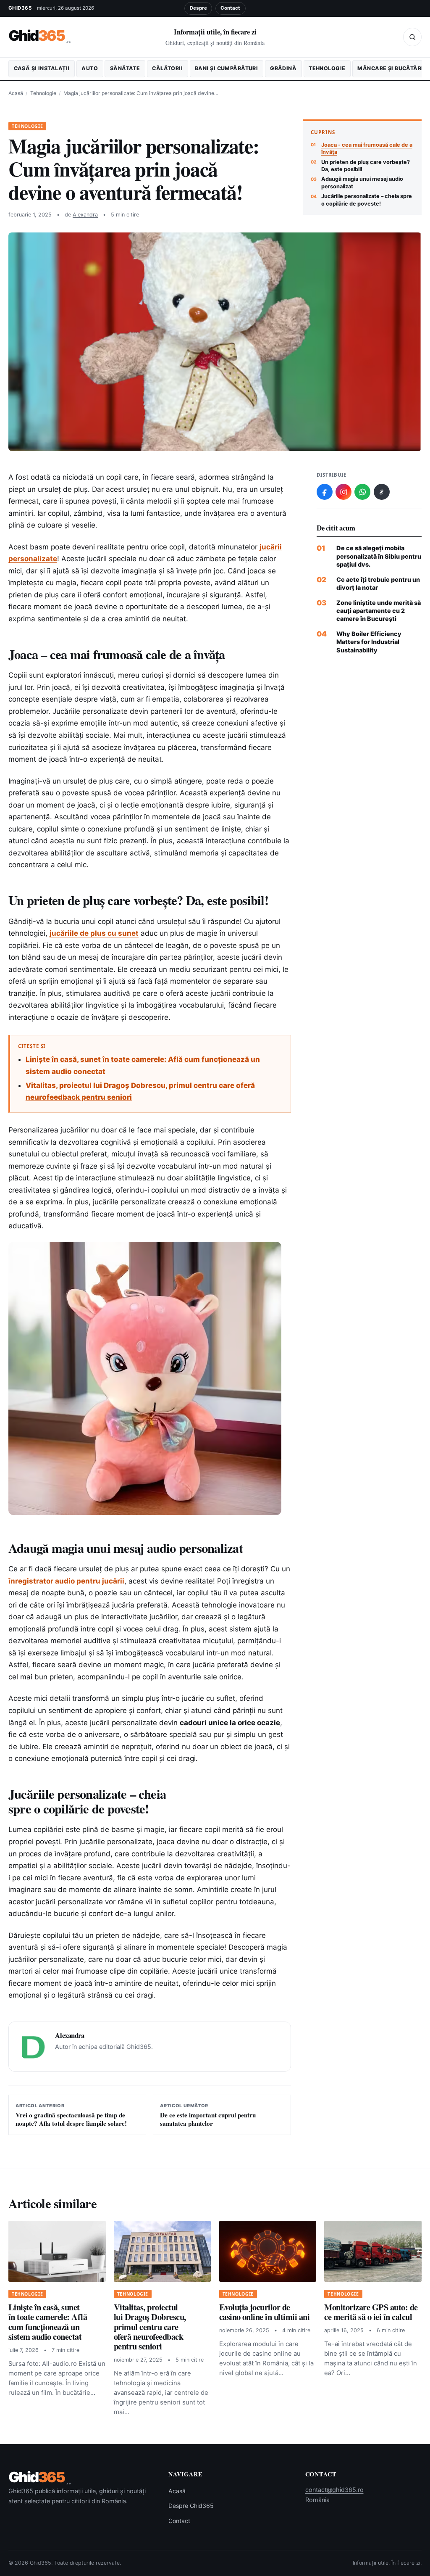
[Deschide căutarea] (412, 37)
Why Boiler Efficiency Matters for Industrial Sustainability (369, 642)
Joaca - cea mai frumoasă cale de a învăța (367, 148)
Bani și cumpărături (226, 68)
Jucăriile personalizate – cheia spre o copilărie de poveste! (367, 200)
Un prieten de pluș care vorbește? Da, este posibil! (366, 166)
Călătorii (167, 68)
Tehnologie (327, 68)
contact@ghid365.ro (334, 2490)
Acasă (16, 93)
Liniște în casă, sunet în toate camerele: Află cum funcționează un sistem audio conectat (48, 2322)
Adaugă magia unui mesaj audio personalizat (362, 182)
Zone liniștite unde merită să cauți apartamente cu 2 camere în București (379, 611)
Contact (230, 8)
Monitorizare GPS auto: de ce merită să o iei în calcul (371, 2312)
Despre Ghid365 (191, 2506)
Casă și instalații (42, 68)
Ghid (40, 36)
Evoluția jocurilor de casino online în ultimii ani (265, 2312)
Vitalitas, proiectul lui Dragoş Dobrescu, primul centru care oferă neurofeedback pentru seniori (150, 2327)
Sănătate (125, 68)
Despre (198, 8)
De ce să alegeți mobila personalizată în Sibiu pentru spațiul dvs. (379, 556)
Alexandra (85, 215)
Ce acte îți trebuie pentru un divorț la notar (378, 583)
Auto (90, 68)
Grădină (283, 68)
